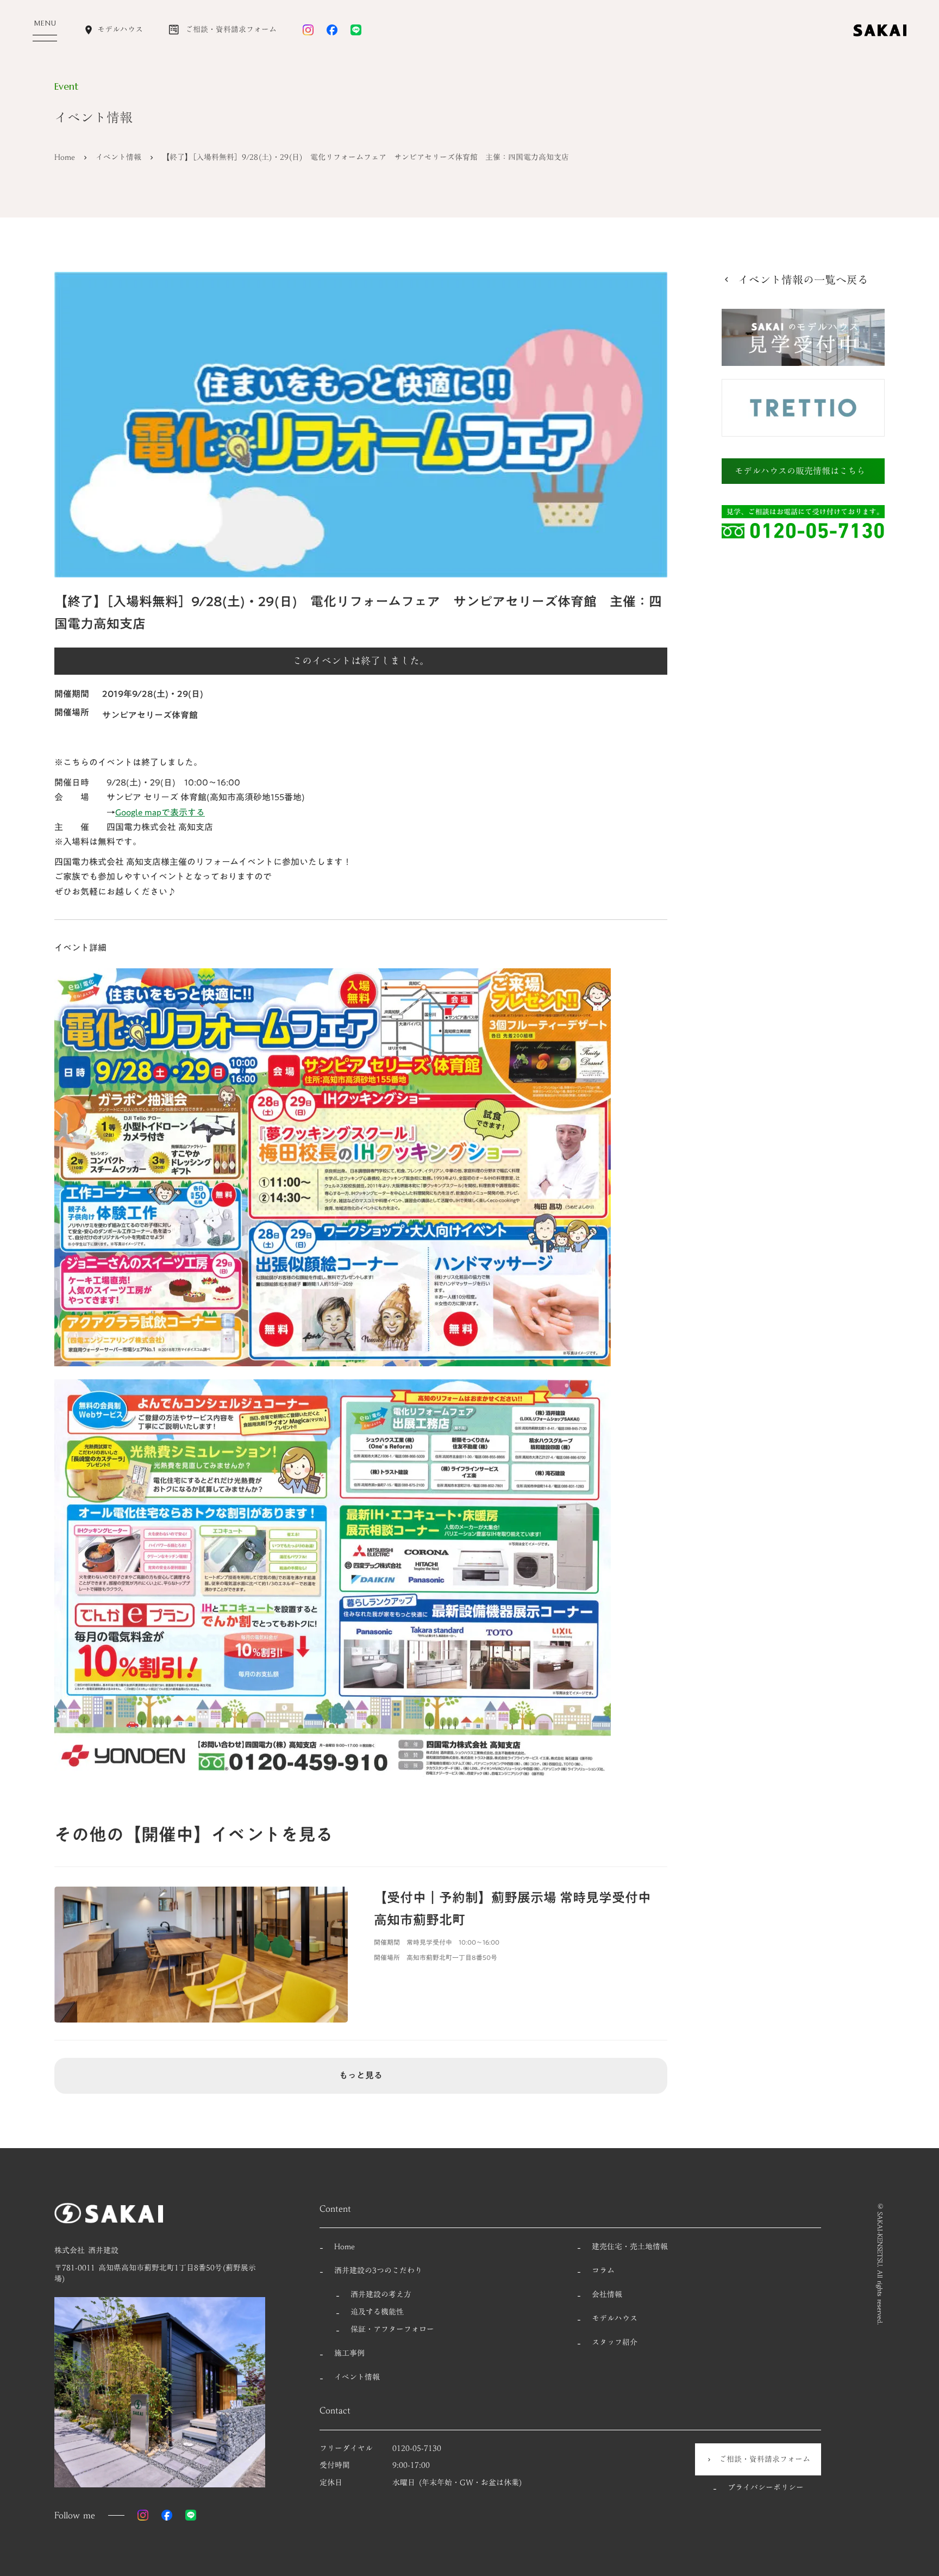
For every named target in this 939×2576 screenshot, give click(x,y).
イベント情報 (118, 158)
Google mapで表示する (160, 812)
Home (65, 158)
